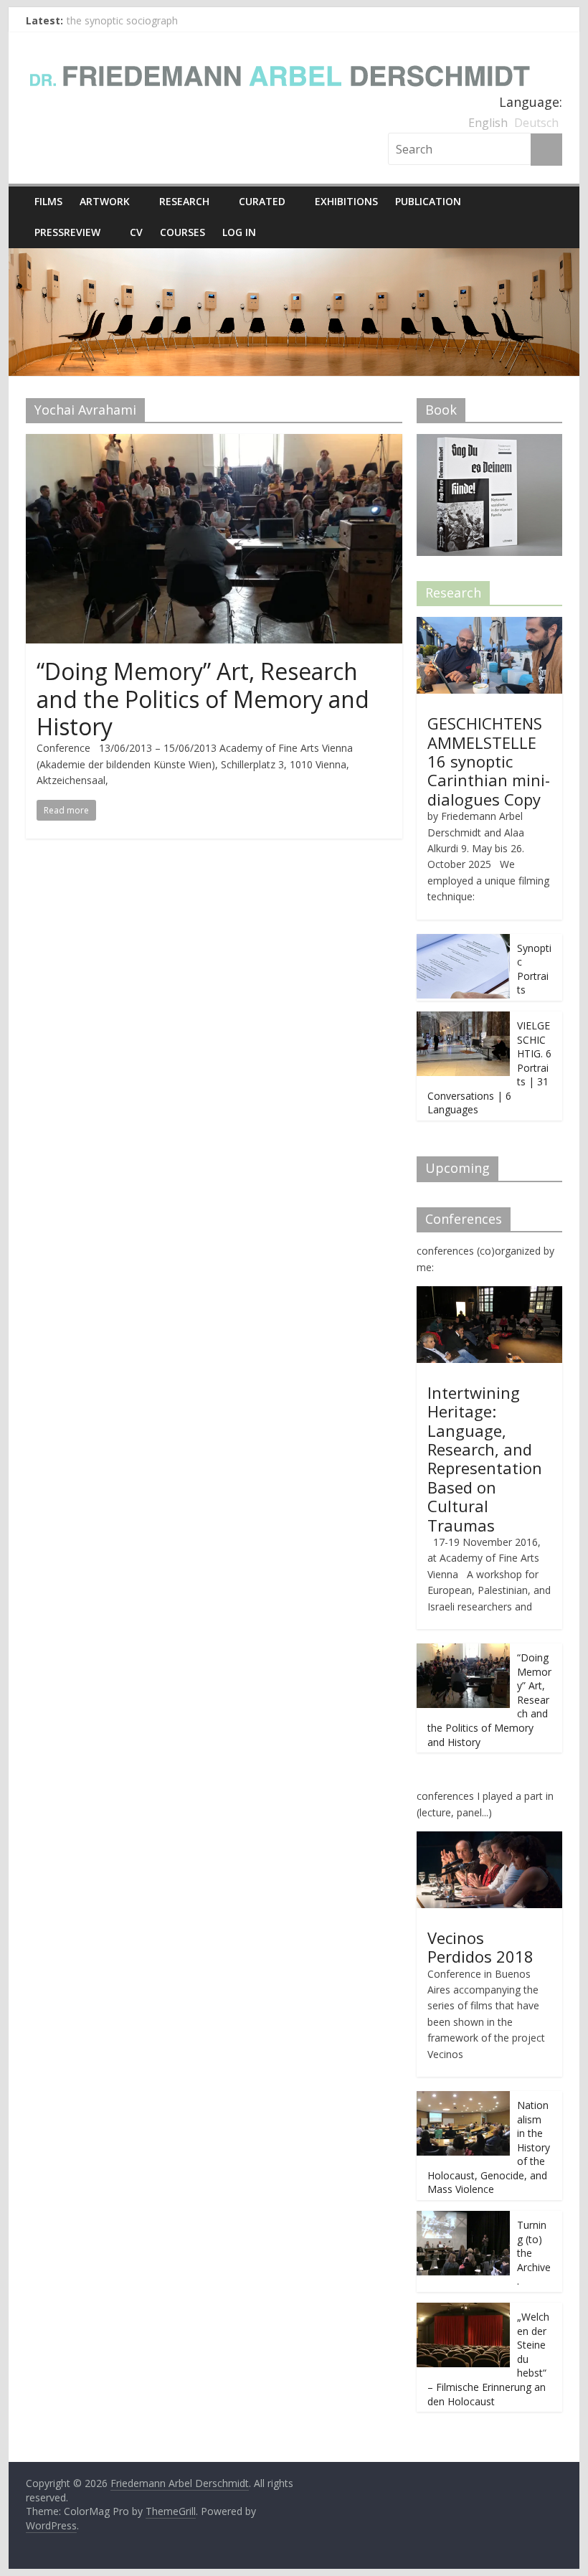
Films (48, 201)
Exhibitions (346, 201)
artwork (105, 201)
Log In (239, 232)
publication (428, 201)
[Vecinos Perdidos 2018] (489, 1839)
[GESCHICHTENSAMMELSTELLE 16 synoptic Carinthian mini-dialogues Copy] (489, 624)
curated (262, 201)
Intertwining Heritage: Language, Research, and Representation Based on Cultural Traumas (485, 1459)
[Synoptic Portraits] (463, 942)
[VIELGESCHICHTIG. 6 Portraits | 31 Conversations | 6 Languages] (463, 1019)
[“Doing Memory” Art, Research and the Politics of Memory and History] (214, 443)
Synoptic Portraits (534, 969)
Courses (182, 232)
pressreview (67, 232)
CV (136, 232)
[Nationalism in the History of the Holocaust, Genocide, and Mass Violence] (463, 2099)
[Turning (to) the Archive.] (463, 2218)
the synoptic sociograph (122, 20)
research (184, 201)
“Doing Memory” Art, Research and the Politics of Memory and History (203, 699)
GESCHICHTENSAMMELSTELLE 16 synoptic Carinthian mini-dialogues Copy (489, 761)
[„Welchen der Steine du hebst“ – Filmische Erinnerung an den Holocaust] (463, 2310)
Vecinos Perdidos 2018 (480, 1947)
